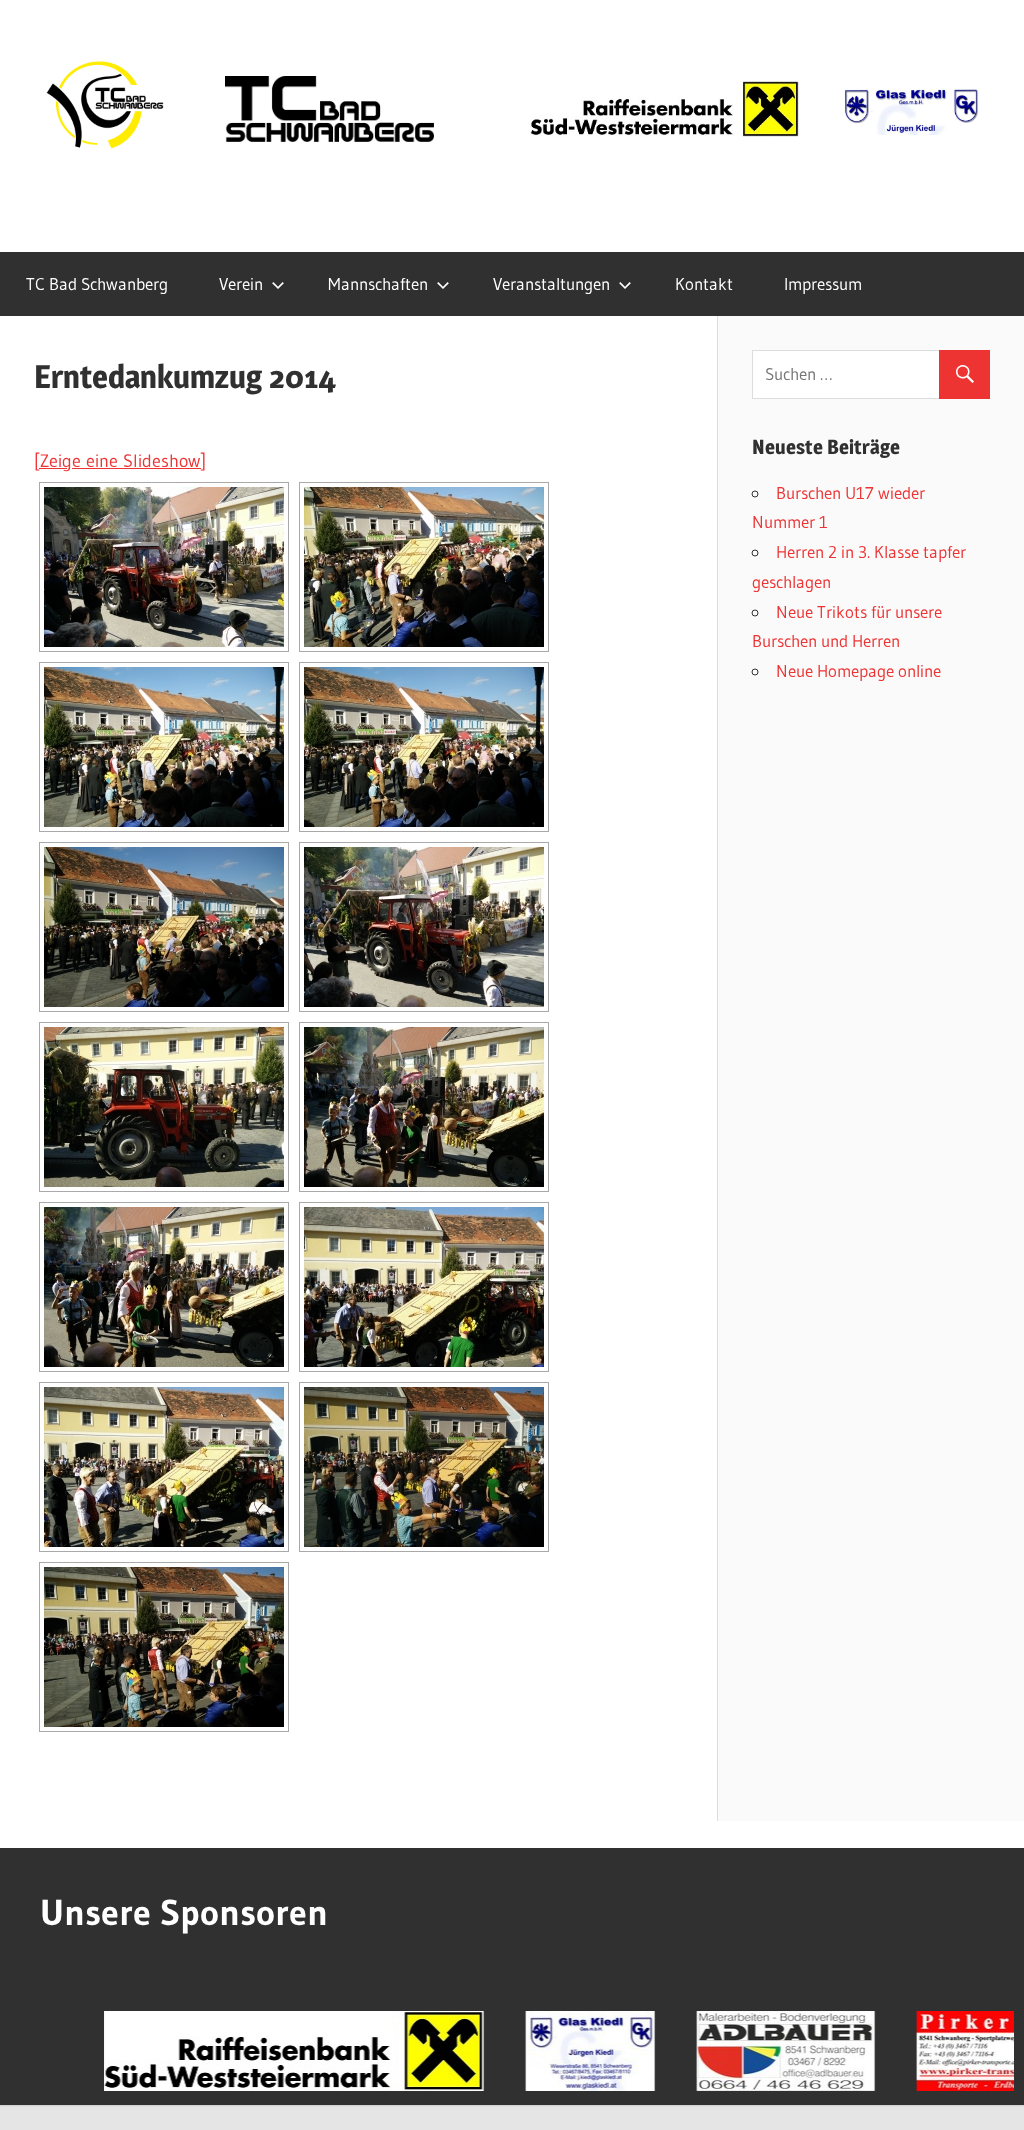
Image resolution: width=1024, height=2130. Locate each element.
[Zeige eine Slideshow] (120, 461)
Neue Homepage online (858, 670)
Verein (241, 283)
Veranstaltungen (551, 283)
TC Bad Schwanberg (97, 283)
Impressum (823, 283)
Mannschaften (378, 283)
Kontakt (704, 283)
